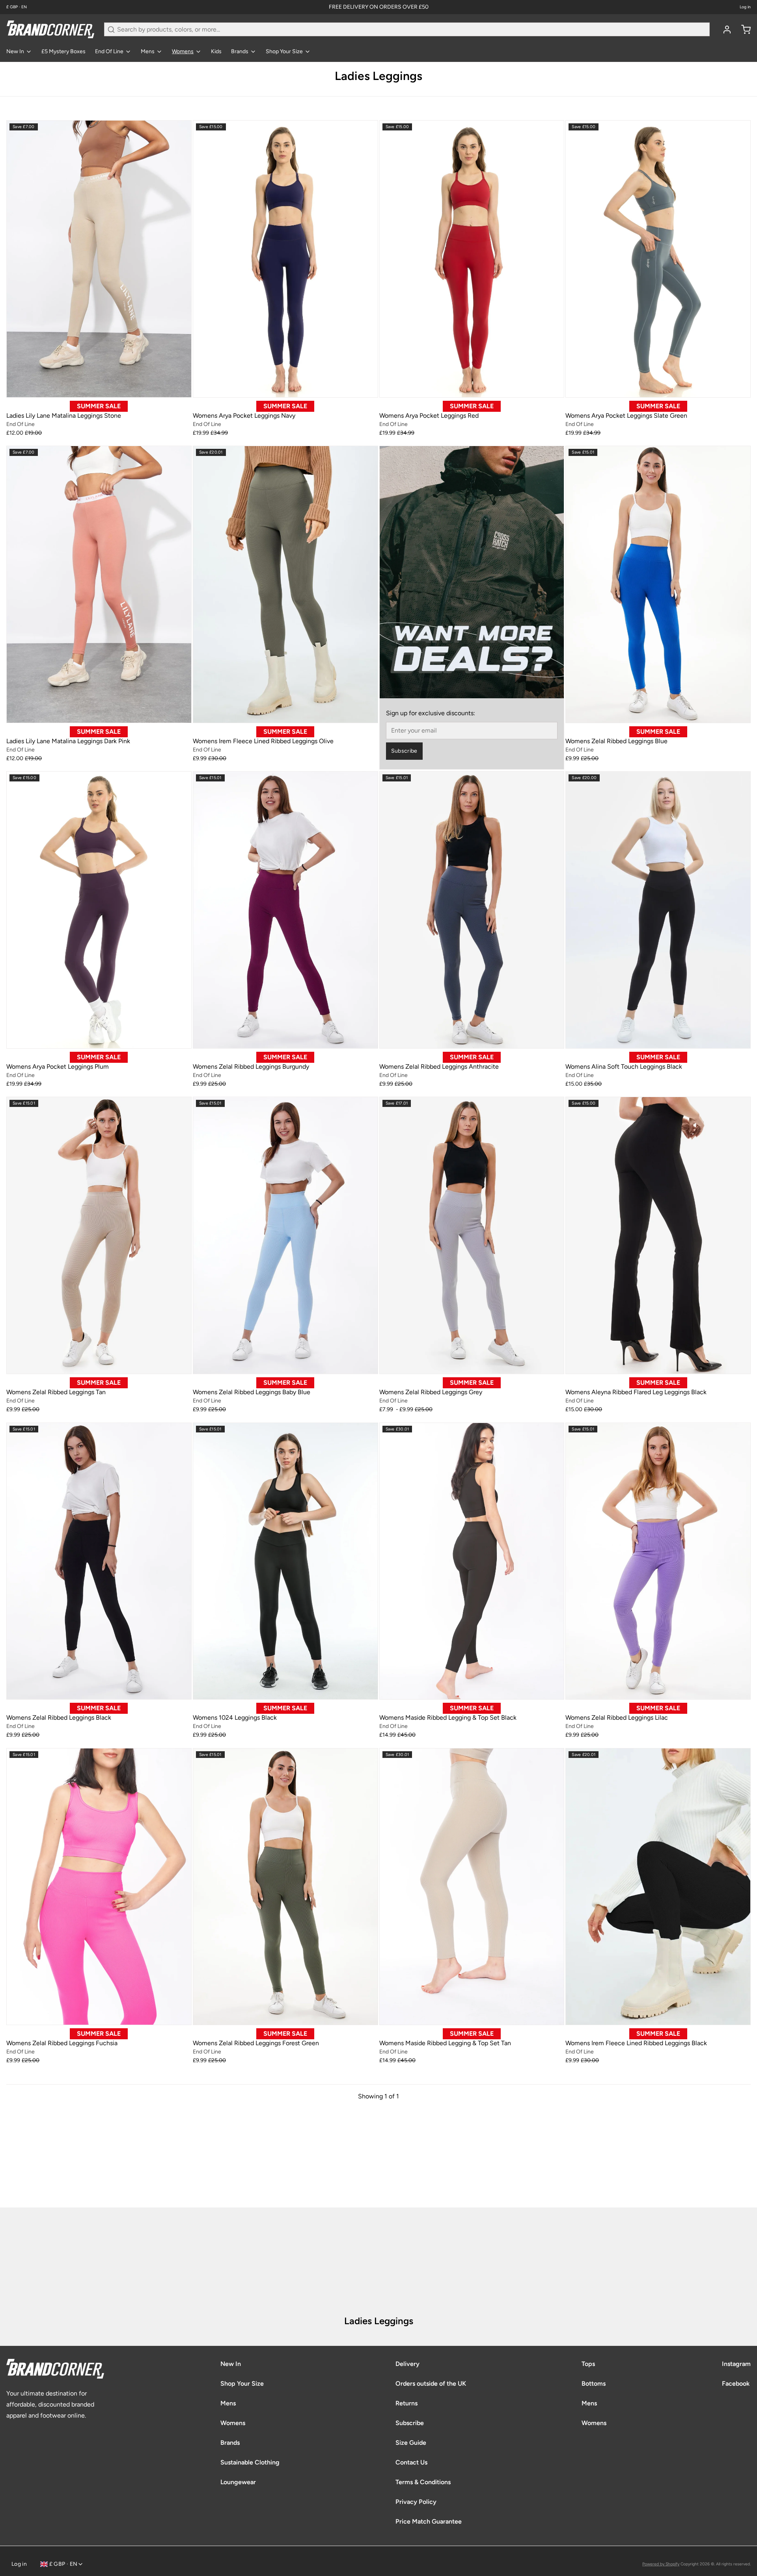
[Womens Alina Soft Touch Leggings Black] (658, 910)
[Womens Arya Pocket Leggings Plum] (99, 910)
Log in (745, 7)
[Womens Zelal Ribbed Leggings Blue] (658, 584)
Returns (406, 2403)
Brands (240, 51)
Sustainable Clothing (250, 2462)
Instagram (736, 2364)
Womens (183, 51)
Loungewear (238, 2482)
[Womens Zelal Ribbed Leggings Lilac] (658, 1561)
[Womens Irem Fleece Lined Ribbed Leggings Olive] (285, 584)
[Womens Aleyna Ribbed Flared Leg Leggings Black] (658, 1235)
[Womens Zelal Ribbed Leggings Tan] (99, 1235)
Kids (216, 51)
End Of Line (109, 51)
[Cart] (743, 30)
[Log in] (724, 30)
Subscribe (404, 751)
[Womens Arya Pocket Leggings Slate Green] (658, 259)
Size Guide (411, 2443)
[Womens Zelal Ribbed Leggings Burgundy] (285, 910)
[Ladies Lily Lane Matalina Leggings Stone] (99, 259)
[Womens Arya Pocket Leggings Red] (472, 259)
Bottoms (594, 2383)
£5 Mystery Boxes (63, 51)
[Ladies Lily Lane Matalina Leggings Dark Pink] (99, 584)
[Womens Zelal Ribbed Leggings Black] (99, 1561)
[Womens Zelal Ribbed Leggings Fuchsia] (99, 1887)
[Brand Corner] (50, 29)
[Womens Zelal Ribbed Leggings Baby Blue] (285, 1235)
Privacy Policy (416, 2502)
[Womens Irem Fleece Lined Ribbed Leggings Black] (658, 1887)
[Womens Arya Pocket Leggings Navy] (285, 259)
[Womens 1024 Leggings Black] (285, 1561)
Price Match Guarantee (429, 2521)
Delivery (407, 2364)
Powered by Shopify (661, 2564)
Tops (588, 2364)
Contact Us (411, 2462)
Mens (148, 51)
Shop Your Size (284, 51)
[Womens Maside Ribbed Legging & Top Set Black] (472, 1561)
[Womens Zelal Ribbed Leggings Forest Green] (285, 1887)
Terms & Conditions (423, 2482)
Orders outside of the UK (431, 2383)
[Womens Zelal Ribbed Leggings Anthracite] (472, 910)
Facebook (736, 2383)
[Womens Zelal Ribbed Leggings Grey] (472, 1235)
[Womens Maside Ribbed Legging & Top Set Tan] (472, 1887)
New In (15, 51)
